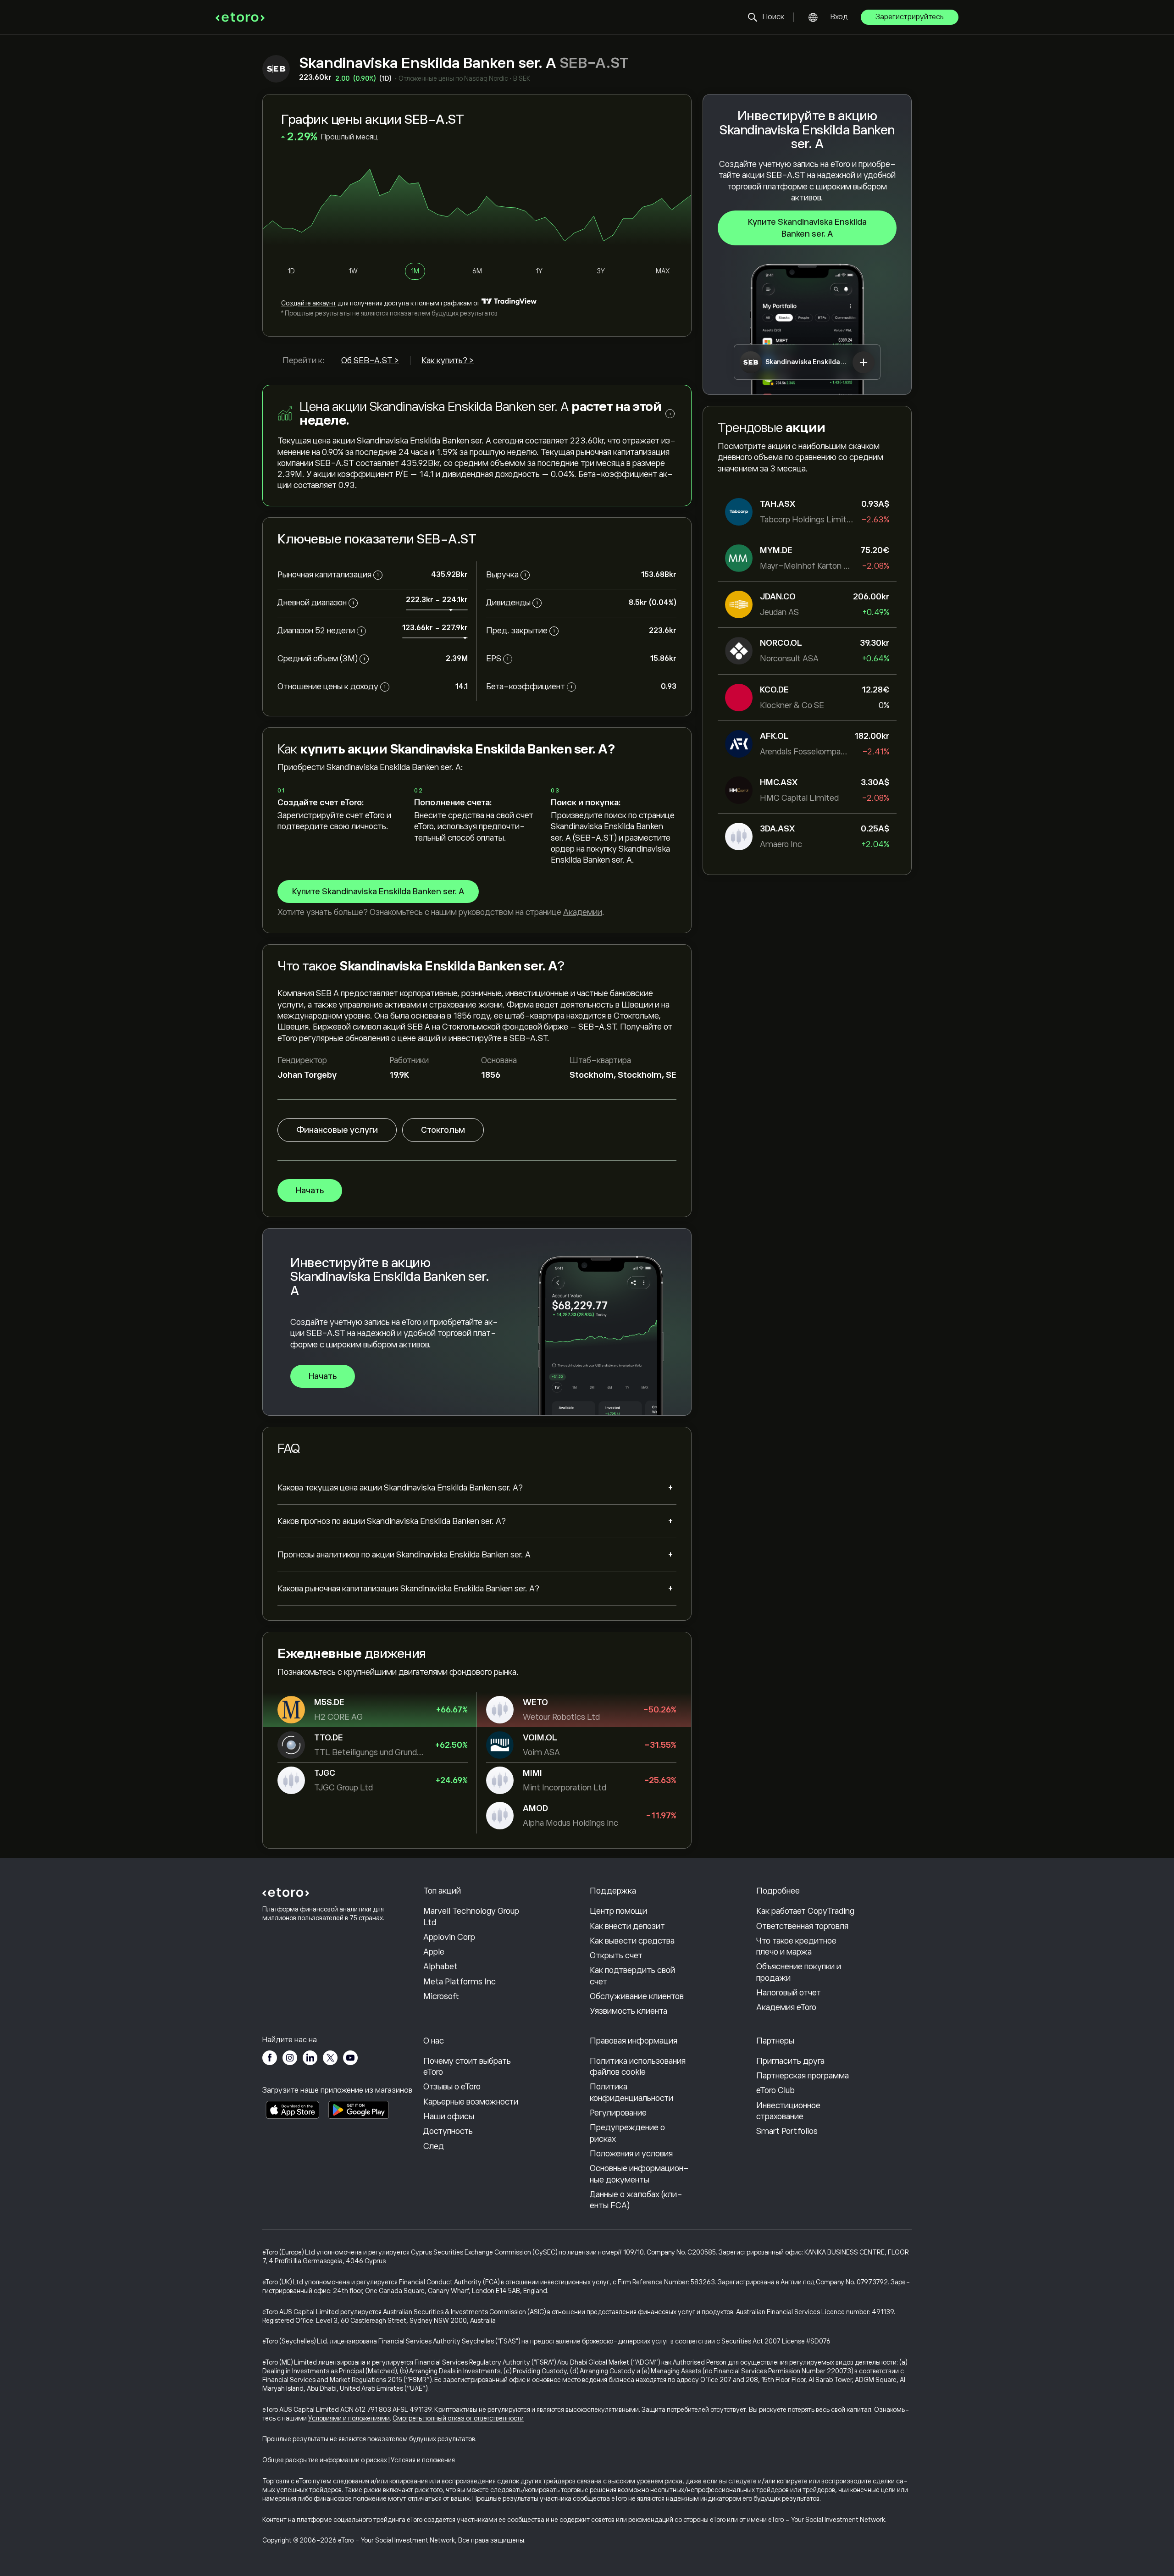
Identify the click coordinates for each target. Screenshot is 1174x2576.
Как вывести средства (632, 1941)
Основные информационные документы (639, 2174)
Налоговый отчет (789, 1993)
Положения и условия (631, 2154)
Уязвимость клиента (629, 2011)
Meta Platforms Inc (460, 1982)
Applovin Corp (449, 1937)
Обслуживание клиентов (637, 1996)
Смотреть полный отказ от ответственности (458, 2418)
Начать (310, 1191)
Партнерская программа (803, 2076)
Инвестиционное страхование (788, 2111)
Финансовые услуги (337, 1130)
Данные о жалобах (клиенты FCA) (636, 2200)
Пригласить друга (790, 2061)
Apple (434, 1952)
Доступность (448, 2131)
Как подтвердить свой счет (632, 1976)
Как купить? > (448, 360)
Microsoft (441, 1996)
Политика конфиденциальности (631, 2092)
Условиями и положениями (349, 2418)
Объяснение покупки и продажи (799, 1972)
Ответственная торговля (802, 1926)
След (434, 2146)
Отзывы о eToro (452, 2087)
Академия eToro (786, 2007)
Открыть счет (616, 1956)
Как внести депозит (627, 1926)
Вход (839, 17)
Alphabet (440, 1967)
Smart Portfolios (787, 2131)
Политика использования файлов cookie (638, 2066)
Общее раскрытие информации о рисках (325, 2460)
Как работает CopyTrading (805, 1911)
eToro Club (775, 2090)
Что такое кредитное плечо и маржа (796, 1946)
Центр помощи (618, 1911)
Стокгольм (443, 1130)
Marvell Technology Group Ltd (471, 1917)
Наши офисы (449, 2116)
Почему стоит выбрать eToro (467, 2066)
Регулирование (618, 2113)
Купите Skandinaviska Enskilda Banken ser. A (807, 228)
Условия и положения (423, 2460)
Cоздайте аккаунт (309, 303)
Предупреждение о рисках (627, 2133)
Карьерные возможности (471, 2102)
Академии (583, 912)
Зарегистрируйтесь (910, 17)
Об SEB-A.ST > (370, 360)
